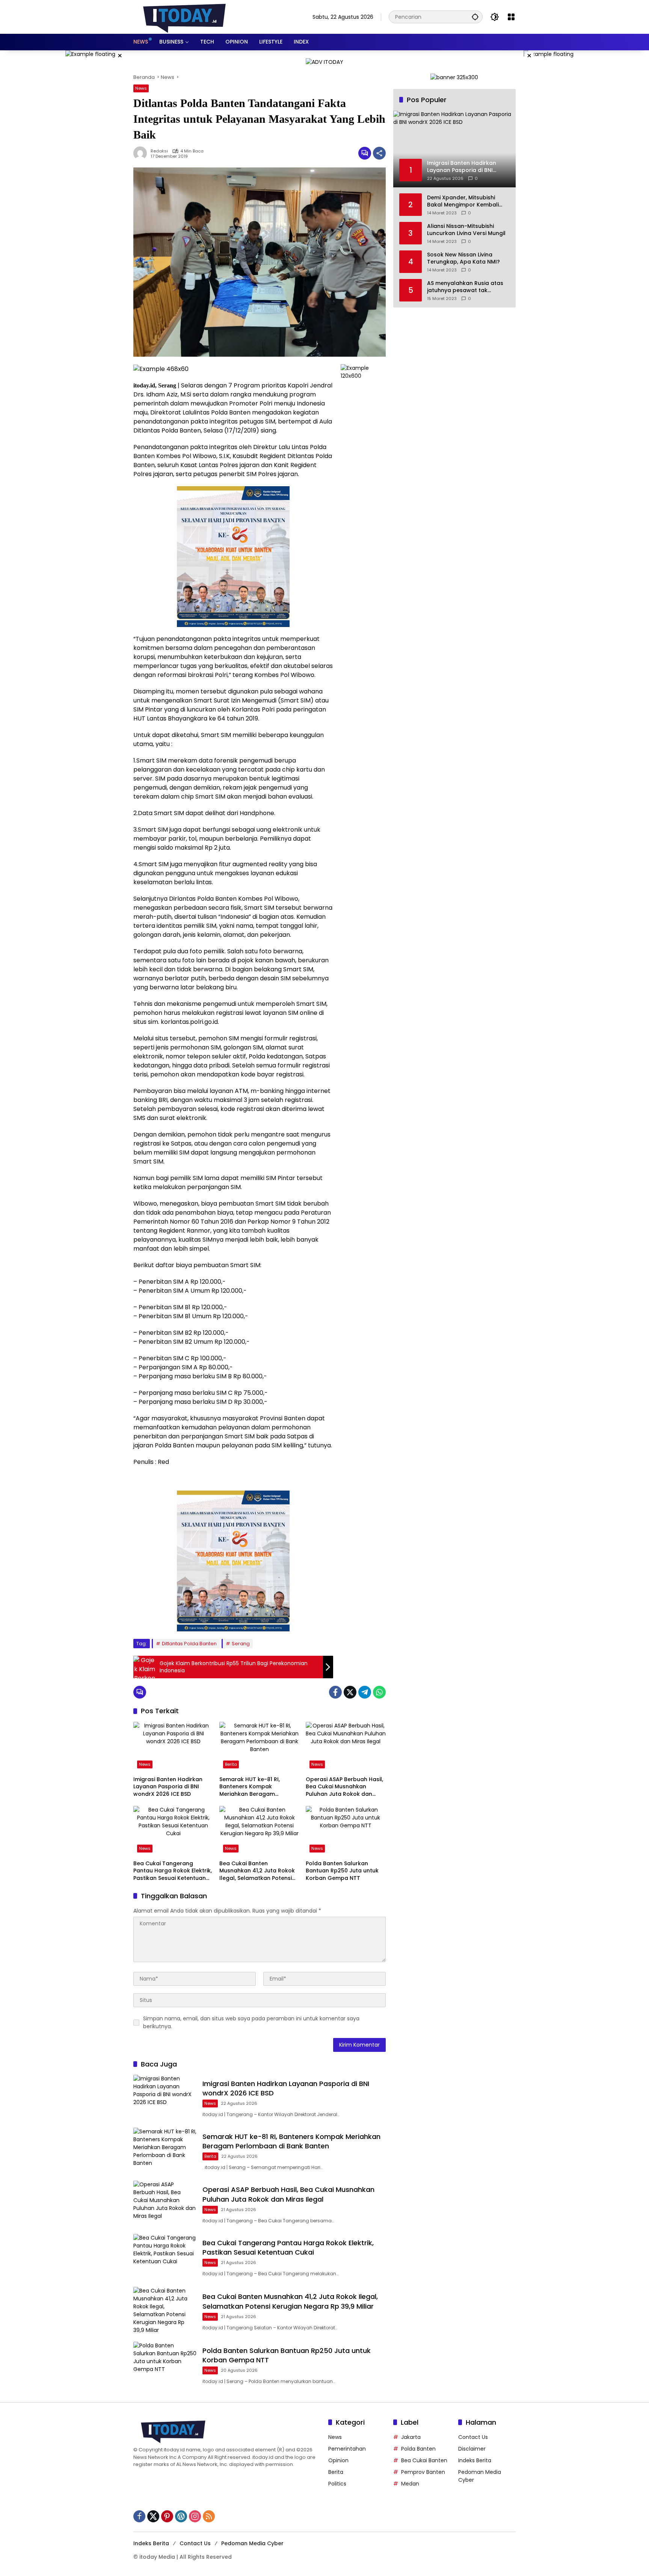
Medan (410, 2484)
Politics (337, 2484)
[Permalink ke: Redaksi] (142, 153)
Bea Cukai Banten (424, 2460)
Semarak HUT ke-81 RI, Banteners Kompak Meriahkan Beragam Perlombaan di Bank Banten (257, 1787)
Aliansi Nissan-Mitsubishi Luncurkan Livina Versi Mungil (466, 230)
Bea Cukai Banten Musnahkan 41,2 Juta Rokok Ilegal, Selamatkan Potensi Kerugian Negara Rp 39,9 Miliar (257, 1871)
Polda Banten (418, 2449)
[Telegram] (365, 1692)
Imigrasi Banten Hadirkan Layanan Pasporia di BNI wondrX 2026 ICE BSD (168, 1787)
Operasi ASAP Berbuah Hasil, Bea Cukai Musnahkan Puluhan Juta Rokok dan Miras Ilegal (344, 1787)
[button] (475, 17)
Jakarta (411, 2437)
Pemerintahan (347, 2449)
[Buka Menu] (511, 17)
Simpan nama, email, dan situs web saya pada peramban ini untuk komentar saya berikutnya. (251, 2022)
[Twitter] (350, 1692)
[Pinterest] (167, 2516)
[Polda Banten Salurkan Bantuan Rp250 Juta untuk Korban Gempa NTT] (346, 1831)
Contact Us (473, 2437)
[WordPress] (181, 2516)
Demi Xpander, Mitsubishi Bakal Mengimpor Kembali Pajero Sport (463, 201)
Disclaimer (472, 2449)
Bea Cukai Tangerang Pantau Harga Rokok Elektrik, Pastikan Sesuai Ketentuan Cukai (173, 1871)
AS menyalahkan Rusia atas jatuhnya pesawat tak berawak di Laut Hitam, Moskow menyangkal (465, 287)
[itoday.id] (184, 17)
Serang (241, 1644)
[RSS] (209, 2516)
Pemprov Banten (423, 2472)
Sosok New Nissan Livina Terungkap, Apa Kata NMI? (463, 259)
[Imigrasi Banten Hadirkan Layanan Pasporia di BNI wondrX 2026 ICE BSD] (173, 1747)
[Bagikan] (379, 153)
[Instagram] (195, 2516)
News (141, 88)
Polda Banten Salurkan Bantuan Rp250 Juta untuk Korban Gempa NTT (342, 1871)
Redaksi (159, 151)
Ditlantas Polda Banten (189, 1644)
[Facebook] (335, 1692)
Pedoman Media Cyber (252, 2543)
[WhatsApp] (379, 1692)
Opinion (338, 2460)
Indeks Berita (475, 2460)
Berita (231, 1764)
